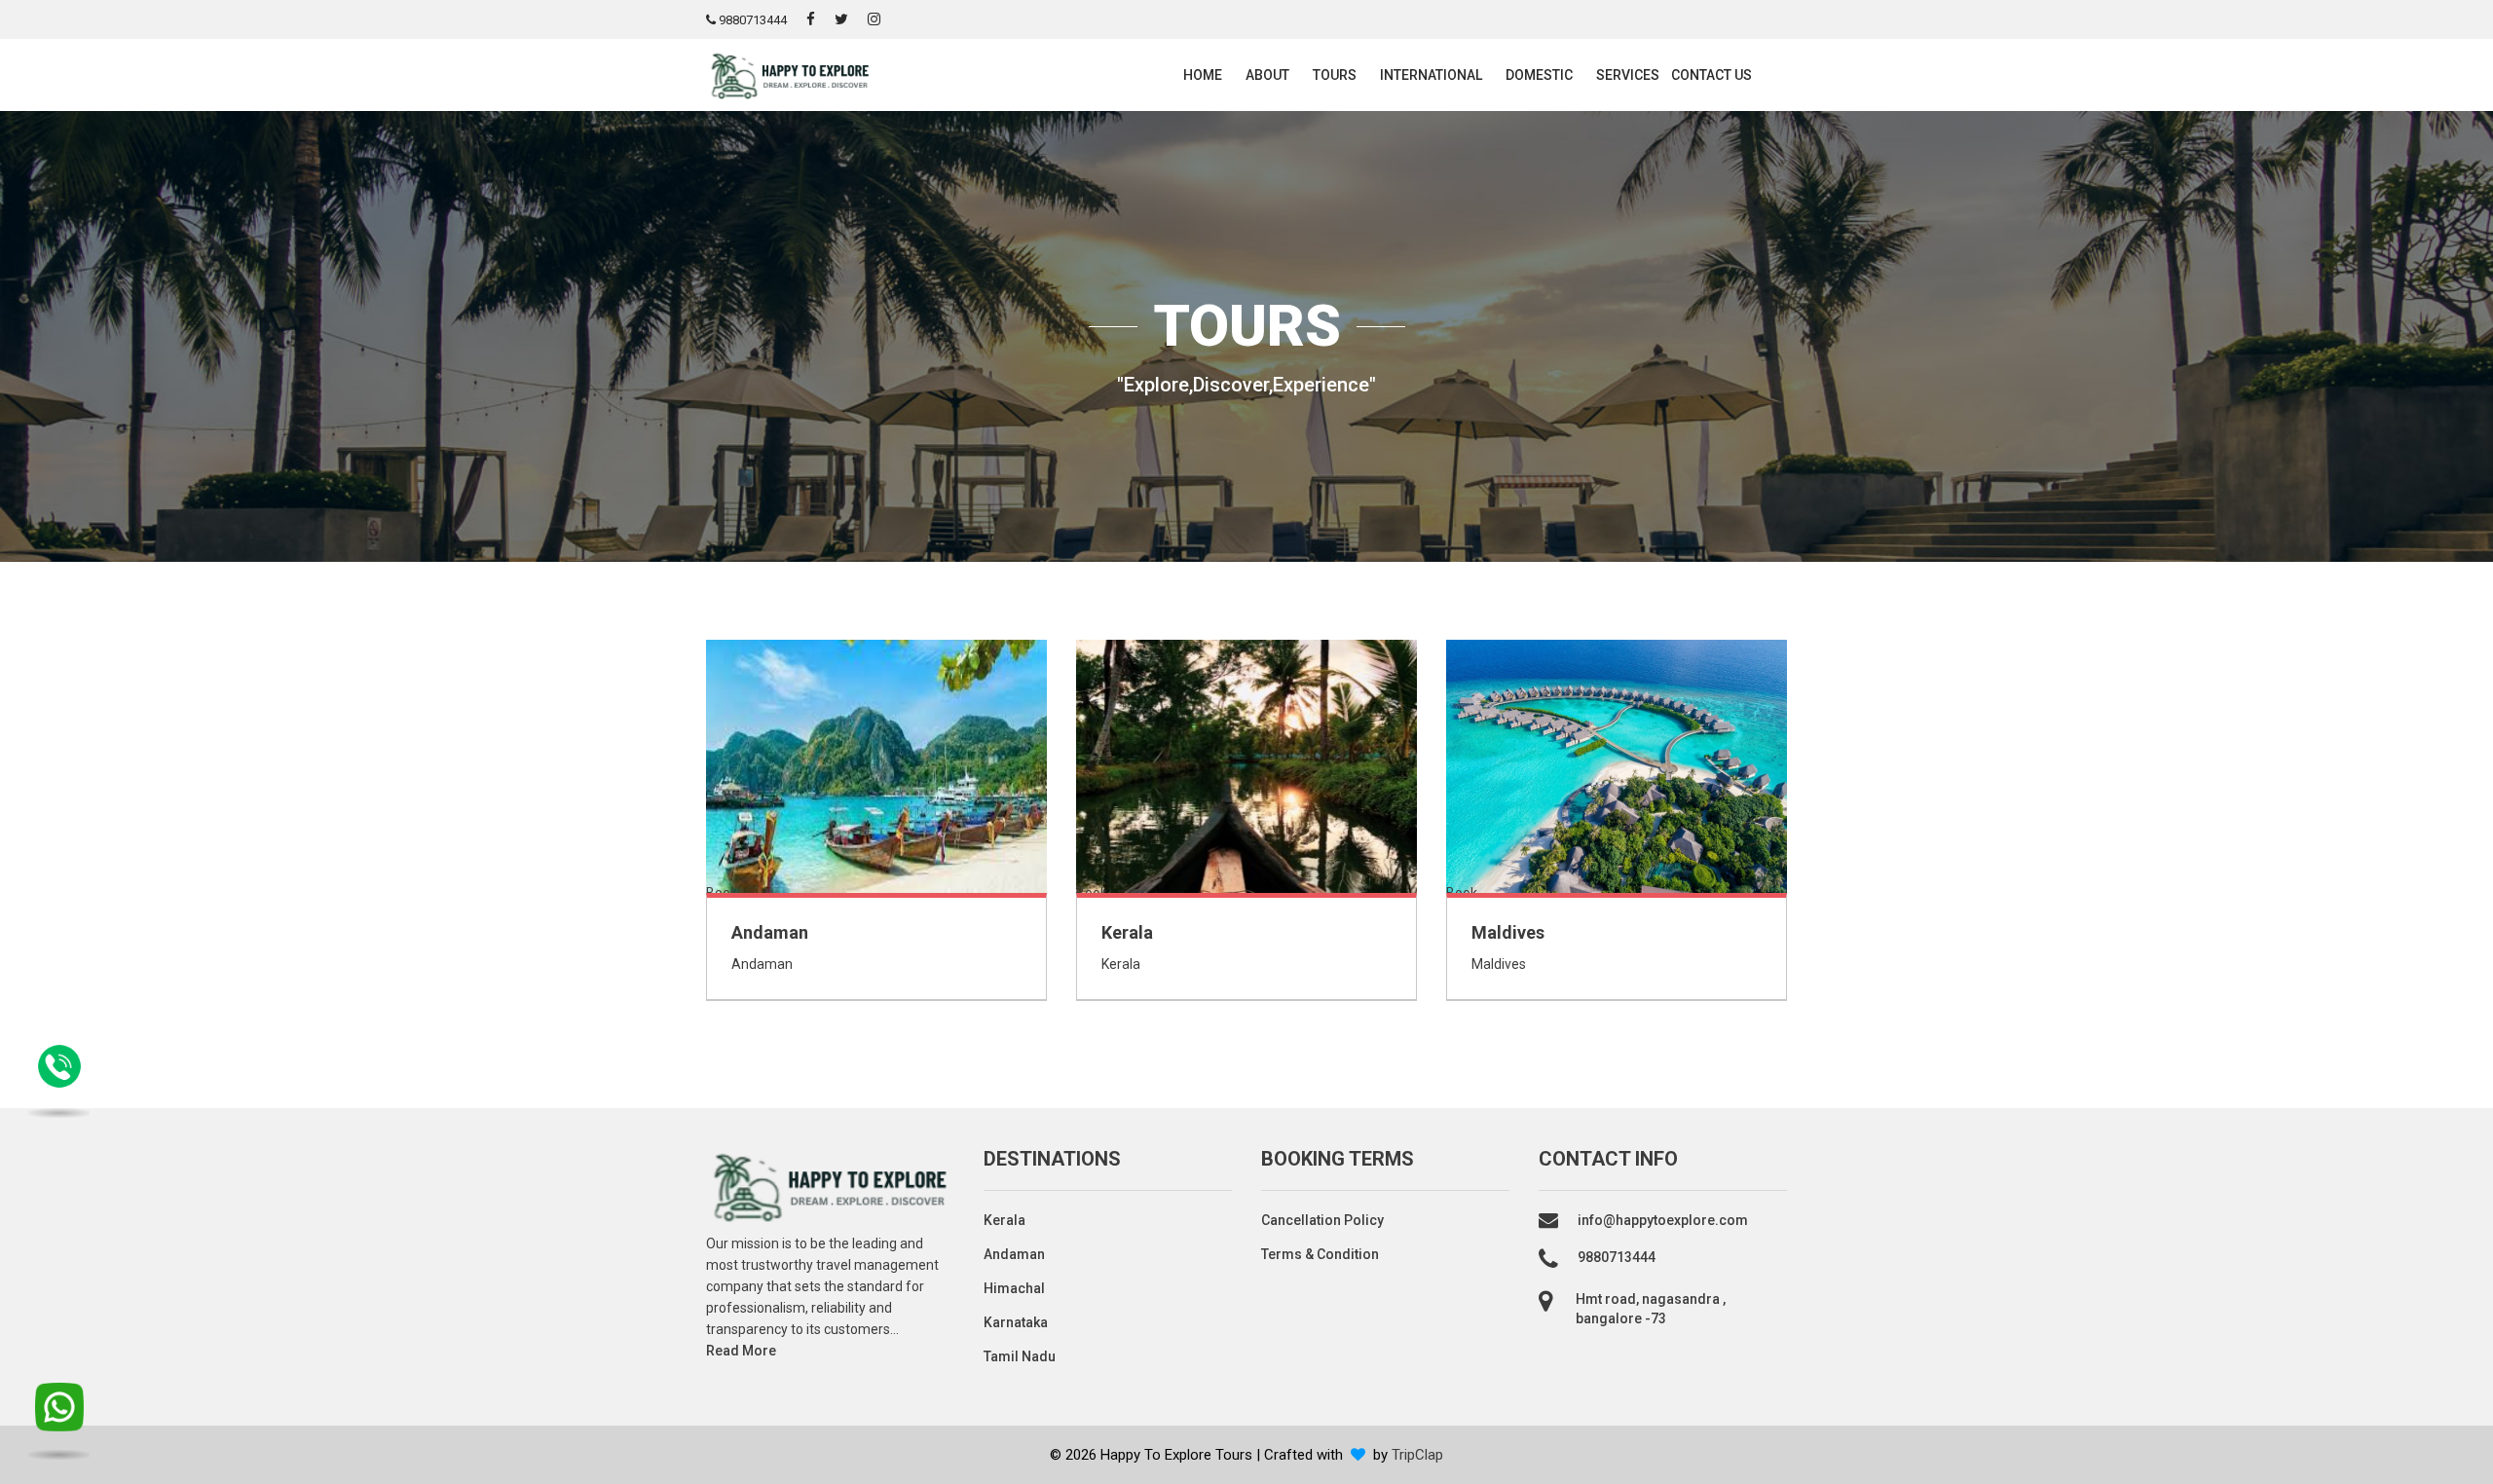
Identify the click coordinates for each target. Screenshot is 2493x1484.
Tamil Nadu (1020, 1356)
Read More (741, 1351)
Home (1203, 75)
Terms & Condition (1320, 1254)
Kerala (1127, 932)
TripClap (1417, 1455)
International (1431, 75)
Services (1628, 75)
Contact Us (1712, 75)
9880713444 (751, 20)
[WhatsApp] (59, 1077)
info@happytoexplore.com (1663, 1220)
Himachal (1014, 1288)
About (1267, 75)
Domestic (1539, 75)
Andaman (770, 932)
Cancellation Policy (1322, 1220)
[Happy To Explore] (789, 74)
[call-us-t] (59, 1420)
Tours (1335, 75)
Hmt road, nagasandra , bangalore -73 (1651, 1309)
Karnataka (1016, 1322)
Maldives (1508, 932)
